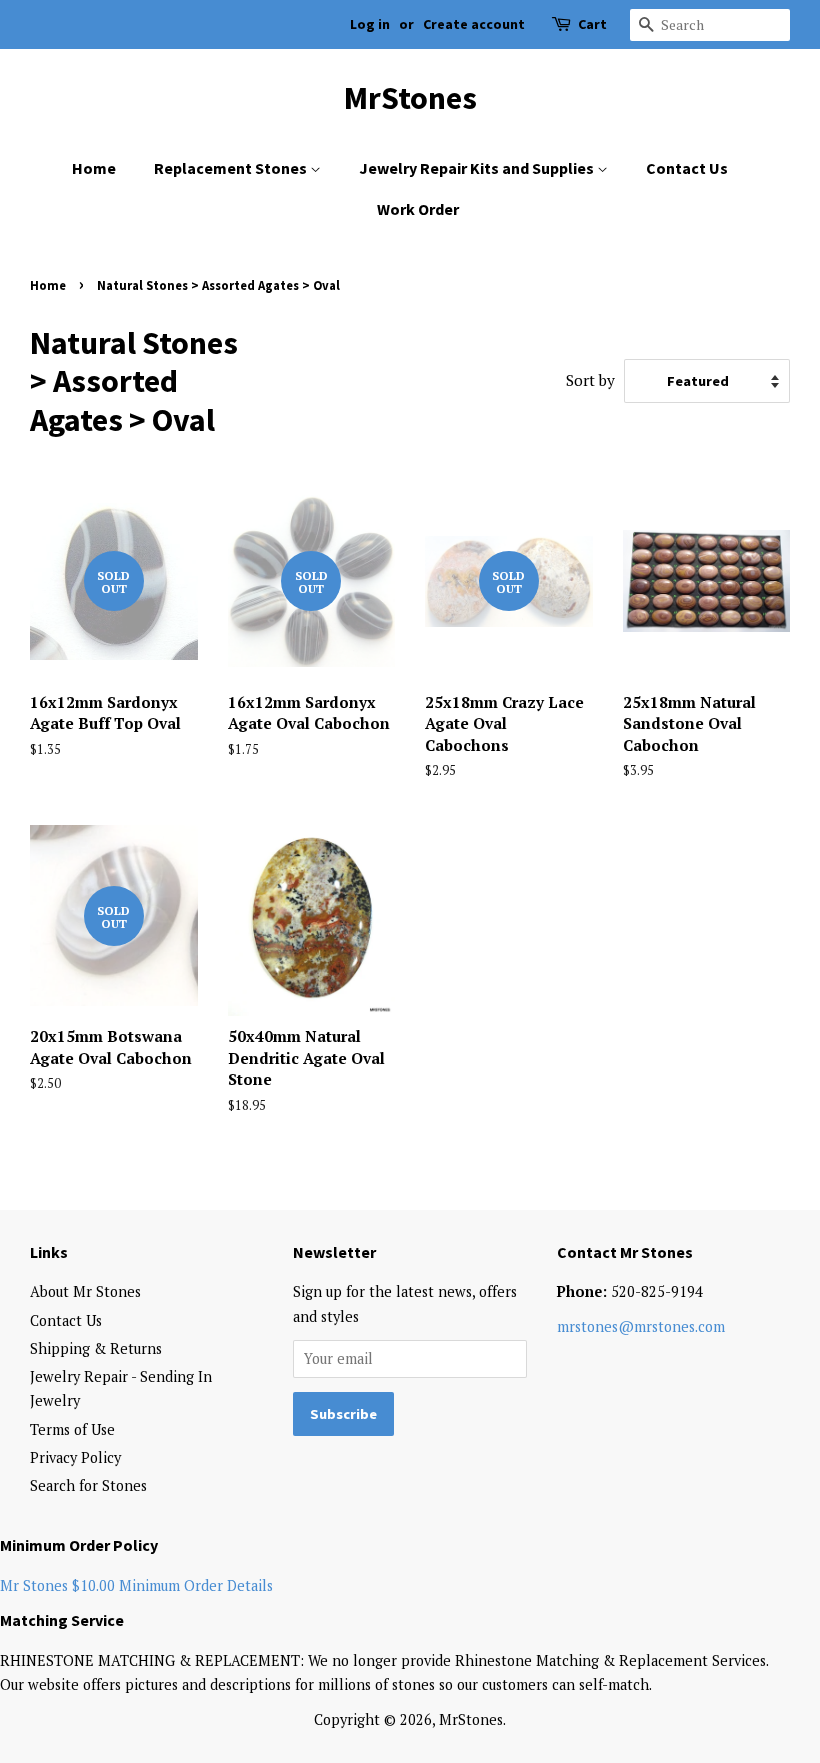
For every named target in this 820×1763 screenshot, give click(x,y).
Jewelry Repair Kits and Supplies (478, 168)
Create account (474, 24)
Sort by (590, 380)
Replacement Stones (232, 168)
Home (94, 168)
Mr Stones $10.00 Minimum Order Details (136, 1585)
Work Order (418, 209)
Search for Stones (88, 1485)
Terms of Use (72, 1429)
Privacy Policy (75, 1457)
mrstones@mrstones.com (641, 1326)
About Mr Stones (85, 1291)
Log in (370, 24)
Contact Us (687, 168)
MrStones (410, 98)
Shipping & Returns (96, 1348)
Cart (592, 24)
